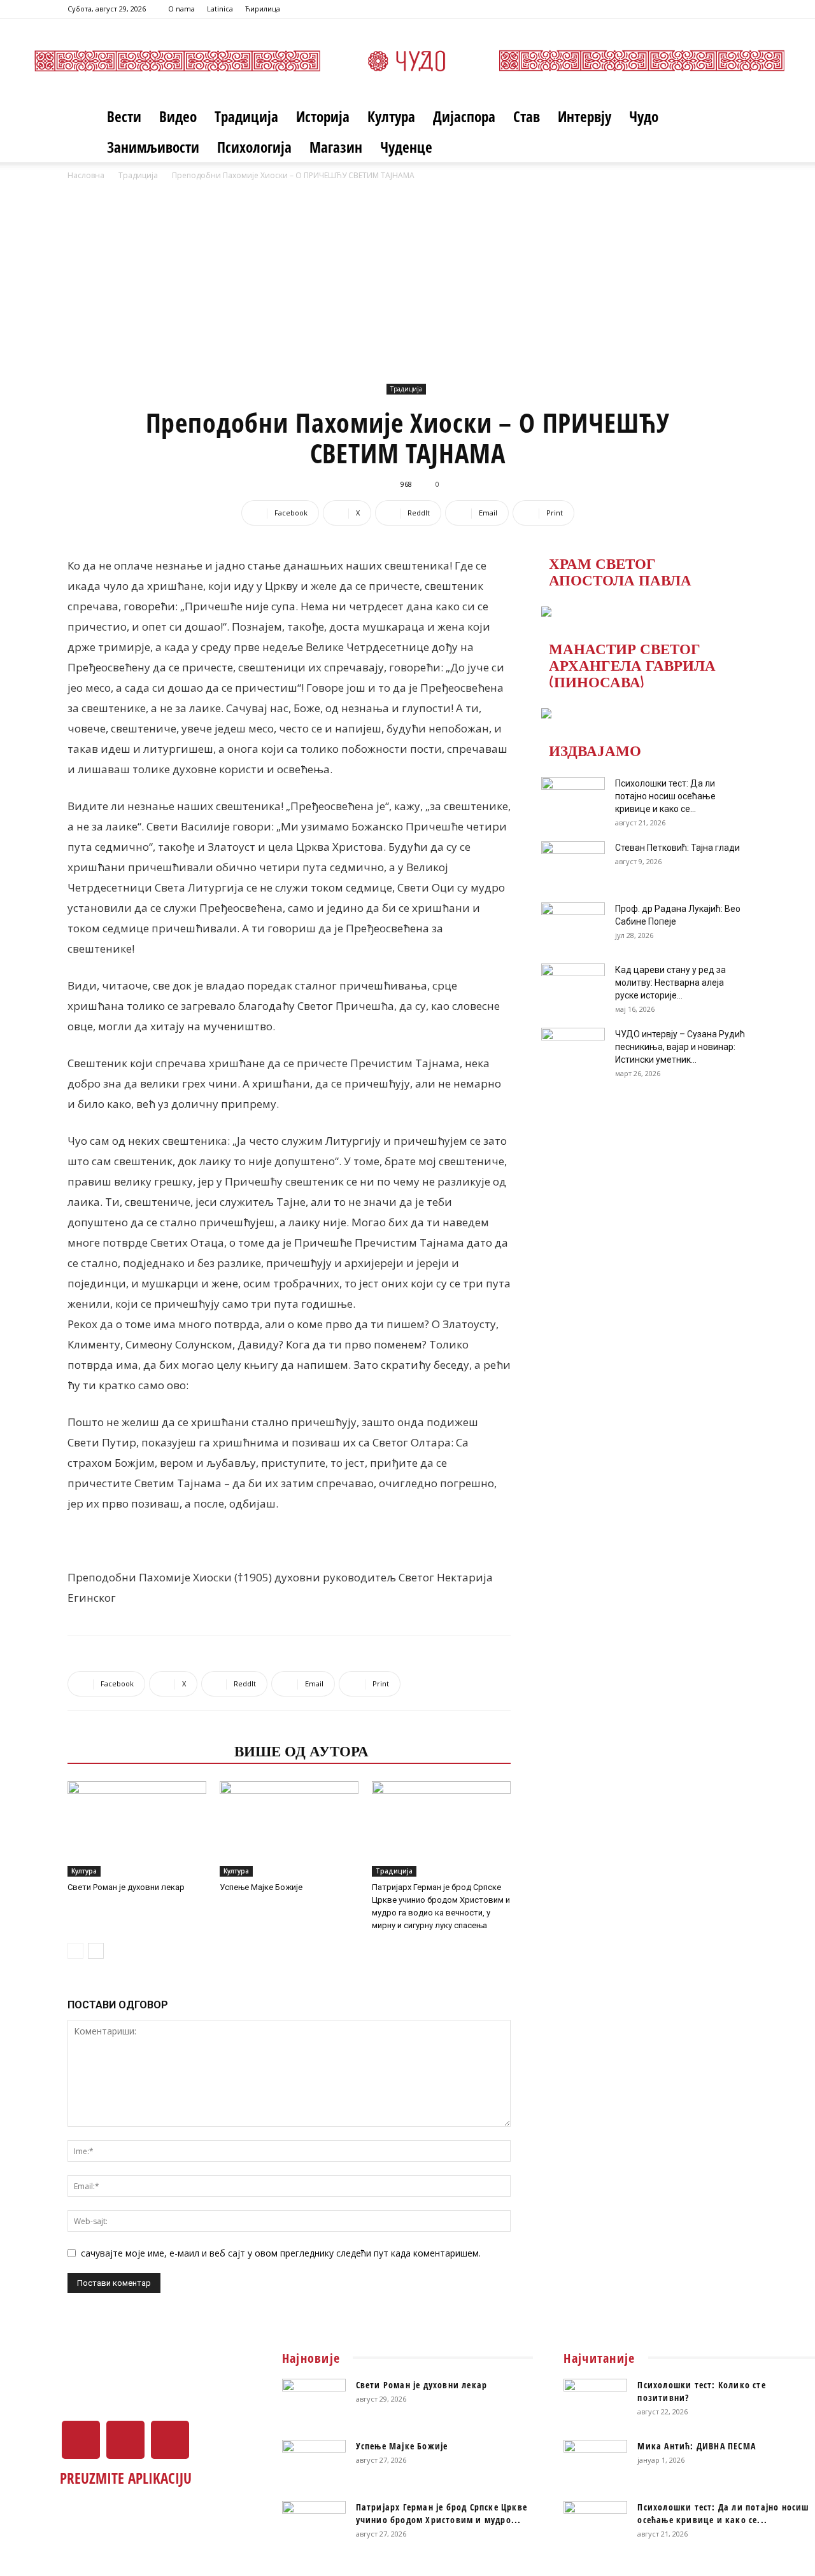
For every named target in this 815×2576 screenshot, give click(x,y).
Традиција (246, 116)
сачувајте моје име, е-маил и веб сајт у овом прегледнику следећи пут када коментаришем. (281, 2253)
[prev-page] (75, 1951)
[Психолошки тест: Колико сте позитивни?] (595, 2401)
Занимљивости (153, 147)
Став (527, 116)
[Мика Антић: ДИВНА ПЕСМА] (595, 2462)
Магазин (336, 147)
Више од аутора (301, 1750)
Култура (391, 116)
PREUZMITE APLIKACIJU (126, 2478)
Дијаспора (464, 116)
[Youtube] (738, 9)
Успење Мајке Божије (261, 1887)
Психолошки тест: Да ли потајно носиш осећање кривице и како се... (665, 796)
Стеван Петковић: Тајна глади (677, 848)
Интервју (585, 116)
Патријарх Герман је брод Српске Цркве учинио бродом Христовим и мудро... (442, 2513)
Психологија (254, 147)
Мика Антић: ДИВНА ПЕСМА (697, 2446)
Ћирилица (263, 9)
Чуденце (406, 147)
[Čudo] (407, 61)
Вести (124, 116)
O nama (181, 9)
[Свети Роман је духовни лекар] (137, 1829)
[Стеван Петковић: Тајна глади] (573, 864)
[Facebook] (696, 9)
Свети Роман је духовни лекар (126, 1887)
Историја (323, 116)
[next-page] (96, 1951)
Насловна (86, 175)
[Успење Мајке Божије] (289, 1829)
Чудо (644, 116)
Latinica (220, 9)
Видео (178, 116)
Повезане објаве (147, 1750)
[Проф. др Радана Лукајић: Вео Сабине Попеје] (573, 925)
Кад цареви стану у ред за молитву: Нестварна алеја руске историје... (670, 983)
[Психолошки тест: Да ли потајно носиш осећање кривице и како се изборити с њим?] (573, 799)
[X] (717, 9)
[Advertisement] (407, 278)
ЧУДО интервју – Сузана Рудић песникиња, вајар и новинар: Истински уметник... (680, 1047)
